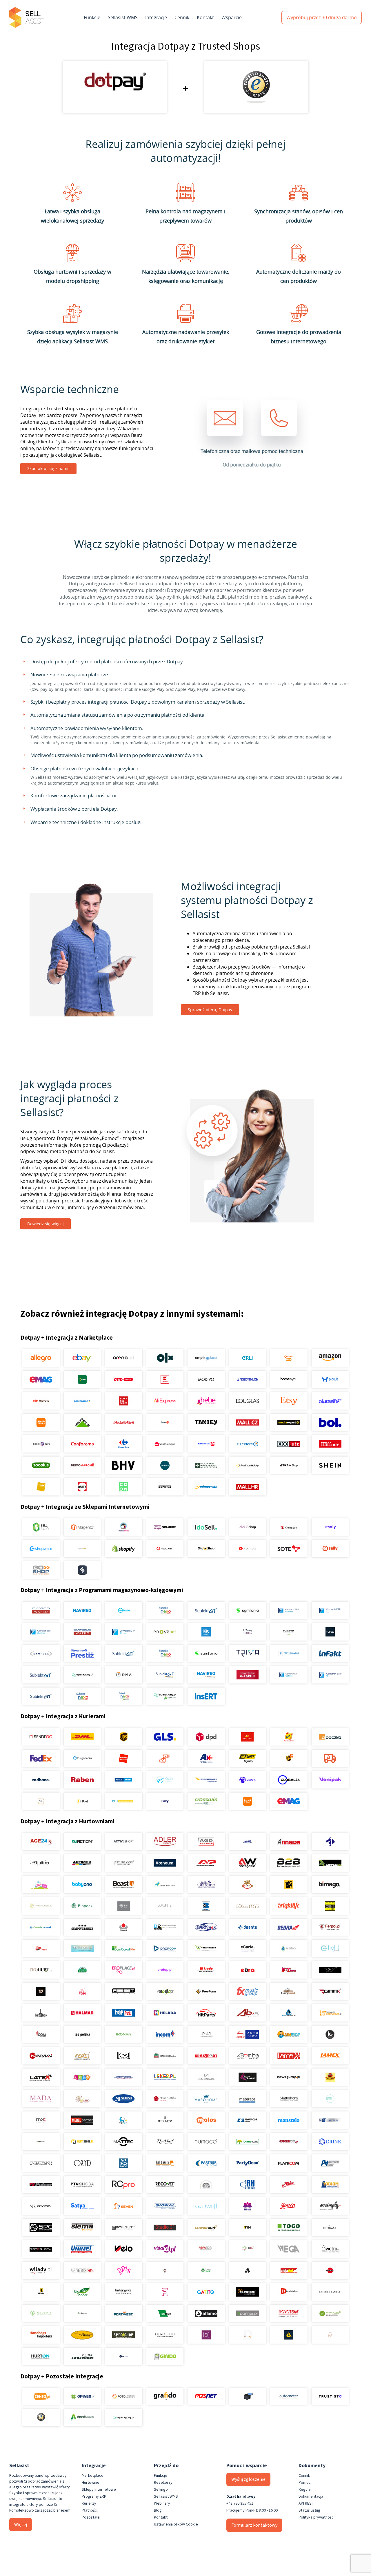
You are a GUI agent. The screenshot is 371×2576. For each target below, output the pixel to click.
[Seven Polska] (124, 2206)
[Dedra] (289, 1927)
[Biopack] (82, 1906)
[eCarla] (247, 1948)
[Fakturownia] (289, 1653)
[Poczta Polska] (247, 1737)
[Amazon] (330, 1358)
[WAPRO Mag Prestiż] (82, 1632)
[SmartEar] (206, 2206)
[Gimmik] (330, 1991)
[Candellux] (330, 1906)
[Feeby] (165, 2292)
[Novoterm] (289, 2313)
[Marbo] (82, 2099)
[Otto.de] (124, 1379)
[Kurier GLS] (165, 1737)
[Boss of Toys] (247, 1906)
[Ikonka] (124, 2034)
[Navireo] (206, 1675)
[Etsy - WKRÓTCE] (289, 1401)
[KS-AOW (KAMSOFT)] (206, 1632)
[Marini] (124, 2099)
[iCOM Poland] (41, 2034)
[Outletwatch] (41, 2163)
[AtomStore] (247, 1549)
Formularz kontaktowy (254, 2525)
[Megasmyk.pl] (124, 2120)
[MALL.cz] (247, 1422)
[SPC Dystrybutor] (41, 2228)
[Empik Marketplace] (206, 1358)
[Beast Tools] (124, 1885)
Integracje (156, 17)
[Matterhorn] (289, 2099)
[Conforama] (82, 1444)
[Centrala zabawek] (41, 1927)
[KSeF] (247, 1675)
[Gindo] (165, 2356)
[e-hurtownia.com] (206, 1948)
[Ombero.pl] (82, 2313)
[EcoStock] (289, 1948)
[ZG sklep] (165, 2270)
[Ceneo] (41, 2396)
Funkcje (92, 17)
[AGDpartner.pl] (206, 1842)
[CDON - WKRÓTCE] (124, 1487)
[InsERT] (206, 1696)
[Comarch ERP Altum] (124, 1632)
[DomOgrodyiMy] (124, 1948)
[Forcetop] (165, 1991)
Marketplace (93, 2476)
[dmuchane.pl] (82, 1948)
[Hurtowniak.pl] (289, 2013)
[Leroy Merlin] (82, 1422)
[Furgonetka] (82, 1758)
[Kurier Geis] (289, 1737)
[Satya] (82, 2206)
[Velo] (124, 2249)
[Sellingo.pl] (41, 1527)
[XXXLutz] (289, 1444)
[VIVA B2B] (206, 2249)
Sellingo (161, 2490)
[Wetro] (330, 2249)
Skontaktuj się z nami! (48, 468)
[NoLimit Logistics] (247, 1758)
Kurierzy (89, 2503)
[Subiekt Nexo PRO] (165, 1610)
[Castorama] (82, 1401)
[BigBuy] (289, 1885)
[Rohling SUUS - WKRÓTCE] (124, 1780)
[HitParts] (206, 2013)
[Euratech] (247, 1970)
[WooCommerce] (165, 1527)
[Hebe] (206, 1401)
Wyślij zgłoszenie (248, 2479)
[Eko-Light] (330, 1948)
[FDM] (82, 1991)
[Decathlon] (247, 1379)
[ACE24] (41, 1842)
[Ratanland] (330, 2313)
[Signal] (165, 2206)
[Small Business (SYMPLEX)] (41, 1653)
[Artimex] (82, 1863)
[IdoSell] (206, 1527)
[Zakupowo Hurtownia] (247, 2335)
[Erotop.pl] (165, 1970)
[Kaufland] (165, 1379)
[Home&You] (289, 1379)
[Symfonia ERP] (206, 1653)
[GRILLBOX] (41, 2013)
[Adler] (165, 1842)
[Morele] (41, 1401)
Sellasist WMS (123, 17)
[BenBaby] (247, 1885)
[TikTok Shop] (289, 1465)
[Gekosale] (289, 1527)
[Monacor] (247, 2120)
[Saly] (330, 1527)
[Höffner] (330, 1444)
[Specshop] (124, 2335)
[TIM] (247, 2228)
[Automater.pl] (289, 2396)
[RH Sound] (247, 2185)
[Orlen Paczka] (124, 1758)
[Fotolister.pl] (124, 2396)
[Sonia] (289, 2206)
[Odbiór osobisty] (165, 1758)
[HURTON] (41, 2356)
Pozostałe (91, 2517)
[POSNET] (206, 2396)
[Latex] (41, 2077)
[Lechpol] (124, 2077)
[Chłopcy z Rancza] (82, 1927)
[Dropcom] (165, 1948)
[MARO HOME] (206, 2099)
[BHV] (124, 1465)
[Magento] (82, 1527)
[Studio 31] (165, 2228)
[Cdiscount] (330, 1401)
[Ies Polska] (82, 2034)
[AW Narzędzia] (247, 1863)
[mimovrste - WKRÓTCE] (206, 1487)
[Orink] (330, 2142)
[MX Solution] (41, 2120)
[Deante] (247, 1927)
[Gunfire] (247, 2292)
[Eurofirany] (82, 2335)
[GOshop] (41, 1570)
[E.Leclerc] (247, 1444)
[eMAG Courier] (289, 1801)
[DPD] (206, 1737)
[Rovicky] (41, 2206)
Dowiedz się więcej (46, 1224)
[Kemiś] (82, 2056)
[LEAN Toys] (82, 2077)
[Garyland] (289, 1991)
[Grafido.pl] (165, 2396)
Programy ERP (94, 2496)
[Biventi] (165, 1906)
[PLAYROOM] (289, 2163)
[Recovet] (165, 2185)
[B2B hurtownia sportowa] (289, 1863)
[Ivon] (206, 2034)
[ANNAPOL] (289, 1842)
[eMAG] (41, 1379)
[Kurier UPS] (124, 1737)
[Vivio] (247, 2249)
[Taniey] (206, 1422)
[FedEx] (41, 1758)
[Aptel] (330, 1842)
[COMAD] (124, 1927)
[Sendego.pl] (41, 1737)
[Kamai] (41, 2056)
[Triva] (247, 1653)
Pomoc (305, 2483)
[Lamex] (330, 2056)
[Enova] (165, 1632)
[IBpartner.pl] (247, 2313)
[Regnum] (206, 2185)
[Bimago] (330, 1885)
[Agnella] (247, 2270)
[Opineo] (82, 2396)
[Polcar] (41, 2185)
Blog (158, 2510)
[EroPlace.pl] (124, 1970)
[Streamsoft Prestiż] (82, 1653)
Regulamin (308, 2490)
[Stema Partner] (82, 2228)
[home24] (165, 1422)
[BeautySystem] (165, 1885)
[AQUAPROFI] (82, 2356)
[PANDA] (124, 2163)
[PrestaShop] (124, 1527)
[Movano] (41, 2142)
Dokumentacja (311, 2496)
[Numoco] (206, 2142)
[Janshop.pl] (289, 2034)
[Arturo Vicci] (124, 1863)
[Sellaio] (82, 1570)
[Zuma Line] (165, 2335)
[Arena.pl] (124, 1358)
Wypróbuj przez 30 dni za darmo (322, 17)
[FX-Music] (247, 1991)
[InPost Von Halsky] (247, 1465)
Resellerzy (163, 2483)
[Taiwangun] (206, 2228)
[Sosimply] (330, 2206)
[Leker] (165, 2077)
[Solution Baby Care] (247, 2206)
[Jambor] (247, 2034)
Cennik (182, 17)
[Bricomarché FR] (82, 1465)
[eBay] (82, 1358)
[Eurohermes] (206, 1780)
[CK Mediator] (124, 2356)
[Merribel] (330, 2335)
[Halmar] (82, 2013)
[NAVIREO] (82, 1610)
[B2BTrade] (330, 1863)
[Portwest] (124, 2313)
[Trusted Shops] (41, 2418)
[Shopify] (124, 1549)
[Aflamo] (206, 2313)
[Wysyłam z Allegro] (330, 1758)
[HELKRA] (165, 2013)
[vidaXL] (165, 2249)
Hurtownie (91, 2483)
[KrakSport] (206, 2056)
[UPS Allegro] (289, 1758)
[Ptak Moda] (82, 2185)
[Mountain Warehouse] (206, 1465)
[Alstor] (330, 2270)
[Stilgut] (124, 2228)
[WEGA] (289, 2249)
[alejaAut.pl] (289, 2270)
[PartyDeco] (247, 2163)
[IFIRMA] (124, 1675)
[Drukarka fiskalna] (247, 2396)
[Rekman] (165, 2313)
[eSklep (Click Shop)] (247, 1527)
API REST (306, 2503)
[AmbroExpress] (206, 1758)
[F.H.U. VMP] (330, 1970)
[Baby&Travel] (41, 1885)
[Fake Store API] (206, 2335)
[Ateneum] (165, 1863)
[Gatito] (206, 2292)
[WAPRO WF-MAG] (41, 1610)
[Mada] (41, 2099)
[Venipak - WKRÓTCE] (330, 1780)
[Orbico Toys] (289, 2142)
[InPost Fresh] (82, 1379)
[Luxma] (330, 2077)
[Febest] (124, 1991)
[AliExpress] (165, 1401)
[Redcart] (165, 1549)
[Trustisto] (330, 2396)
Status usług (309, 2510)
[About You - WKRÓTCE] (165, 1487)
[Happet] (124, 2013)
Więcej (21, 2525)
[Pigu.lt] (330, 1379)
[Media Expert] (289, 1422)
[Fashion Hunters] (41, 1991)
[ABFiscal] (82, 2418)
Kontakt (205, 17)
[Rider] (289, 2185)
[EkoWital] (82, 1970)
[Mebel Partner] (82, 2120)
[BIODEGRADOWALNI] (41, 1906)
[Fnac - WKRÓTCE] (41, 1487)
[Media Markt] (124, 1422)
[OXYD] (82, 2163)
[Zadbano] (41, 1780)
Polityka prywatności (317, 2517)
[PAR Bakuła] (165, 2163)
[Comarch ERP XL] (330, 1610)
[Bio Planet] (82, 2292)
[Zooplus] (41, 1465)
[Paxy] (165, 1801)
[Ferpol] (330, 1927)
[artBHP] (41, 2292)
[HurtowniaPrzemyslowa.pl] (330, 2013)
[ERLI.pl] (247, 1358)
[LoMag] (247, 1632)
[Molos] (206, 2120)
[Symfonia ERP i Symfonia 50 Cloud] (247, 1610)
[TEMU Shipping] (247, 1801)
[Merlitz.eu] (165, 2120)
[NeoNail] (165, 2142)
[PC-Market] (289, 1632)
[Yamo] (82, 2270)
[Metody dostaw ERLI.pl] (124, 1801)
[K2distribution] (330, 2034)
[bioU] (124, 1906)
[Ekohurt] (41, 1970)
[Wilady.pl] (41, 2270)
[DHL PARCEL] (82, 1737)
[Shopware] (41, 1549)
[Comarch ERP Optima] (289, 1610)
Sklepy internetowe (99, 2490)
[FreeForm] (206, 1991)
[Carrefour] (124, 1444)
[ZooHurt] (206, 2270)
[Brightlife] (289, 1906)
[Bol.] (330, 1422)
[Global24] (289, 1780)
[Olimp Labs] (247, 2142)
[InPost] (82, 1801)
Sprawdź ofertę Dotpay (210, 1010)
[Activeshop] (124, 1842)
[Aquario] (41, 1863)
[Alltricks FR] (165, 1465)
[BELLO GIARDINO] (206, 1885)
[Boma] (206, 1906)
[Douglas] (247, 1401)
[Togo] (289, 2228)
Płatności (90, 2510)
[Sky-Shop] (206, 1549)
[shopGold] (82, 1549)
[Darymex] (206, 1927)
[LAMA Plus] (289, 2056)
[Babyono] (82, 1885)
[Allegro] (41, 1358)
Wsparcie (232, 17)
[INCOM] (165, 2034)
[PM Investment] (330, 2163)
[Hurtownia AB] (247, 2013)
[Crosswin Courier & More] (206, 1801)
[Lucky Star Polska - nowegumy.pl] (289, 2077)
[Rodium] (330, 2185)
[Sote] (289, 1549)
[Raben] (82, 1780)
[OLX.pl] (165, 1358)
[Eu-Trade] (206, 1970)
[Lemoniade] (206, 2077)
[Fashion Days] (41, 1444)
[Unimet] (82, 2249)
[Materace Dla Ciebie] (247, 2099)
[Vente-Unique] (165, 1444)
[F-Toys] (289, 1970)
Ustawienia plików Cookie (176, 2524)
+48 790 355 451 (240, 2503)
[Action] (82, 1842)
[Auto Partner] (206, 1863)
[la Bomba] (247, 2056)
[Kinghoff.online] (165, 2056)
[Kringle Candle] (330, 2292)
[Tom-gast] (330, 2228)
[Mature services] (330, 2099)
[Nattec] (124, 2142)
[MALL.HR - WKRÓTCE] (247, 1487)
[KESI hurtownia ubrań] (124, 2056)
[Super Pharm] (206, 1444)
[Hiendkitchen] (289, 2292)
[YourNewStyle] (124, 2270)
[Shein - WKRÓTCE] (330, 1465)
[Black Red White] (124, 1401)
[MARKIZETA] (165, 2099)
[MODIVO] (206, 1379)
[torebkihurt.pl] (41, 2335)
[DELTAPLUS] (289, 2335)
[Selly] (330, 1549)
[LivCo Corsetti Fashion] (247, 2077)
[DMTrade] (41, 1948)
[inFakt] (330, 1653)
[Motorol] (330, 2120)
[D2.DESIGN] (165, 1927)
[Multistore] (82, 2142)
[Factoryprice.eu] (124, 2292)
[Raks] (330, 1632)
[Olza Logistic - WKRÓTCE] (165, 1780)
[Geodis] (247, 1780)
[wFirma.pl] (124, 1610)
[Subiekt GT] (206, 1610)
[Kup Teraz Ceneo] (289, 1358)
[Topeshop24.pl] (41, 2249)
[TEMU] (41, 1422)
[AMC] (247, 1842)
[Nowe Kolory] (41, 1801)
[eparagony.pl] (82, 1675)
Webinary (162, 2503)
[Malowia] (41, 2313)
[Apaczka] (330, 1737)
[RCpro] (124, 2185)
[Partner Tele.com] (206, 2163)
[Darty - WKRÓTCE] (82, 1487)
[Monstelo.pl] (289, 2120)
